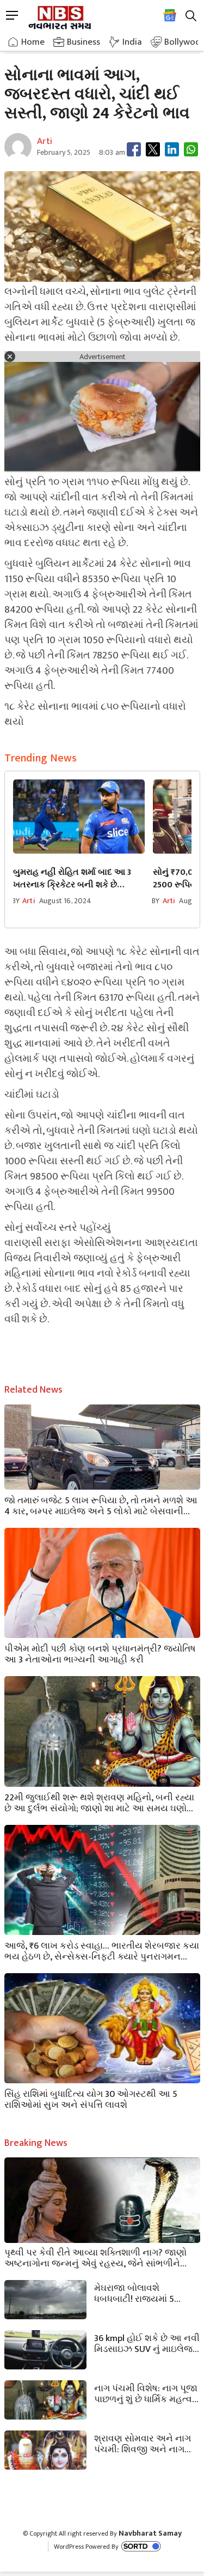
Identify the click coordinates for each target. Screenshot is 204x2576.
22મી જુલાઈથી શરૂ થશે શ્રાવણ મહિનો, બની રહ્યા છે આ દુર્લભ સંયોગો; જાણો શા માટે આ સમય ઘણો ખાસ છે (99, 1802)
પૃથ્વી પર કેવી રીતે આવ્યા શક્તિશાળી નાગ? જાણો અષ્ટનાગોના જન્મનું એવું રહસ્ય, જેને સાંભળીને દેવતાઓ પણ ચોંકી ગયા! (95, 2257)
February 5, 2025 (64, 152)
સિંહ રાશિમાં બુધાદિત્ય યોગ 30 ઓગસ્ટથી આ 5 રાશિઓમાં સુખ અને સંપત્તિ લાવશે (91, 2099)
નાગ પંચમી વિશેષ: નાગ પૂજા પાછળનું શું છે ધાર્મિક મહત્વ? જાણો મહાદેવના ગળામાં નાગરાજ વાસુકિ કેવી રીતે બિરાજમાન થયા (146, 2393)
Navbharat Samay (150, 2533)
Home (33, 42)
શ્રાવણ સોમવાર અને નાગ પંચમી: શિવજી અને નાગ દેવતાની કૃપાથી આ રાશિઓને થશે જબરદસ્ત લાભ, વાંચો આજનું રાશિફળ (145, 2443)
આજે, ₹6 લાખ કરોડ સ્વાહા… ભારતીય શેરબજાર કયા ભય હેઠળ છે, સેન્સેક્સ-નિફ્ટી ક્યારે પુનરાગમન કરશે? (102, 1950)
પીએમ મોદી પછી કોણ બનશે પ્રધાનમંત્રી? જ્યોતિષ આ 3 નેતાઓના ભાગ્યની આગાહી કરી (100, 1653)
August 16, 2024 (65, 901)
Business (84, 42)
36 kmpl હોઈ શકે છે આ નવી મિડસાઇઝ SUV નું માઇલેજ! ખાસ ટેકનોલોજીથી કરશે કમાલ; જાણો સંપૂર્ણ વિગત (147, 2343)
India (132, 42)
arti (29, 901)
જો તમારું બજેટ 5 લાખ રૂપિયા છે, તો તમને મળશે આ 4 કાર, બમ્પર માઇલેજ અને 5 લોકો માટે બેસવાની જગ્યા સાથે (101, 1505)
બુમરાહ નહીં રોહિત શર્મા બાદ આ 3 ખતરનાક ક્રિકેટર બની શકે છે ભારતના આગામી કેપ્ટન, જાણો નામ (75, 879)
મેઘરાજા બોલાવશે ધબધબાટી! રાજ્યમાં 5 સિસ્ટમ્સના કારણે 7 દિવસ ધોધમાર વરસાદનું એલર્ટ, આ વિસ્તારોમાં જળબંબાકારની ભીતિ (146, 2293)
